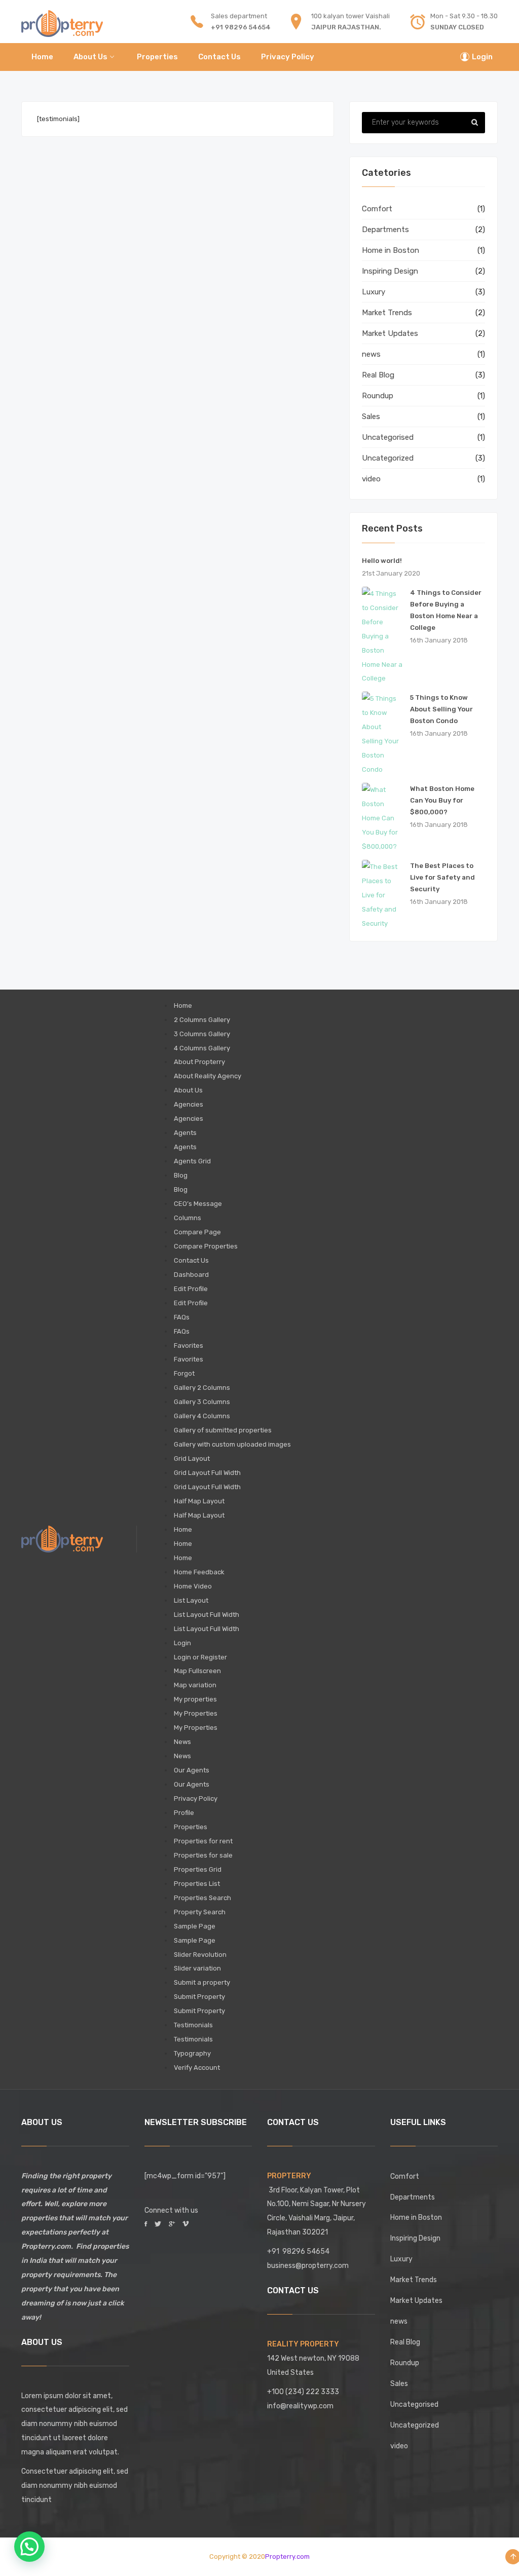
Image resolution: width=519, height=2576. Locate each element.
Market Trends (387, 313)
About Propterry (199, 1062)
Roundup (378, 396)
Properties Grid (198, 1869)
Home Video (193, 1586)
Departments (385, 230)
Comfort (377, 209)
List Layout (191, 1600)
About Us (188, 1090)
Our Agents (192, 1770)
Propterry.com (287, 2556)
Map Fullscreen (197, 1671)
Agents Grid (192, 1161)
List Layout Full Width (207, 1615)
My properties (195, 1699)
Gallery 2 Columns (202, 1388)
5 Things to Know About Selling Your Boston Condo (441, 709)
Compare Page (197, 1232)
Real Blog (378, 375)
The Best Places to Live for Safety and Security (442, 877)
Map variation (195, 1685)
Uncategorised (388, 437)
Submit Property (199, 1997)
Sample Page (195, 1926)
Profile (184, 1813)
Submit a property (202, 1982)
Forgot (184, 1373)
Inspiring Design (390, 271)
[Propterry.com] (62, 22)
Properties (191, 1827)
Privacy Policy (196, 1798)
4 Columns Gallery (202, 1048)
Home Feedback (199, 1572)
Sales (371, 416)
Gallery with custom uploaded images (232, 1444)
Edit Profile (191, 1289)
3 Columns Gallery (202, 1034)
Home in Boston (391, 250)
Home (183, 1006)
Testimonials (193, 2025)
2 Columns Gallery (202, 1020)
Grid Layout (192, 1459)
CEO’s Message (198, 1204)
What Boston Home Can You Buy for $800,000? (442, 800)
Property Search (200, 1912)
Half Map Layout (199, 1501)
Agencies (189, 1104)
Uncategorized (388, 458)
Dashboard (191, 1275)
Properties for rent (203, 1841)
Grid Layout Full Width (207, 1473)
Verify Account (197, 2068)
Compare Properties (206, 1246)
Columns (188, 1218)
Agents (185, 1133)
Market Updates (390, 333)
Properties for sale (203, 1855)
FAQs (182, 1317)
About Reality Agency (208, 1076)
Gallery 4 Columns (202, 1416)
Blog (181, 1175)
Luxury (374, 292)
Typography (192, 2053)
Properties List (197, 1884)
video (371, 479)
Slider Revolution (200, 1955)
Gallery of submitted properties (223, 1430)
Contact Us (191, 1260)
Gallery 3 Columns (202, 1402)
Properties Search (202, 1898)
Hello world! (382, 561)
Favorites (189, 1346)
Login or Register (200, 1657)
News (182, 1742)
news (371, 354)
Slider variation (197, 1968)
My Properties (196, 1713)
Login (182, 1643)
